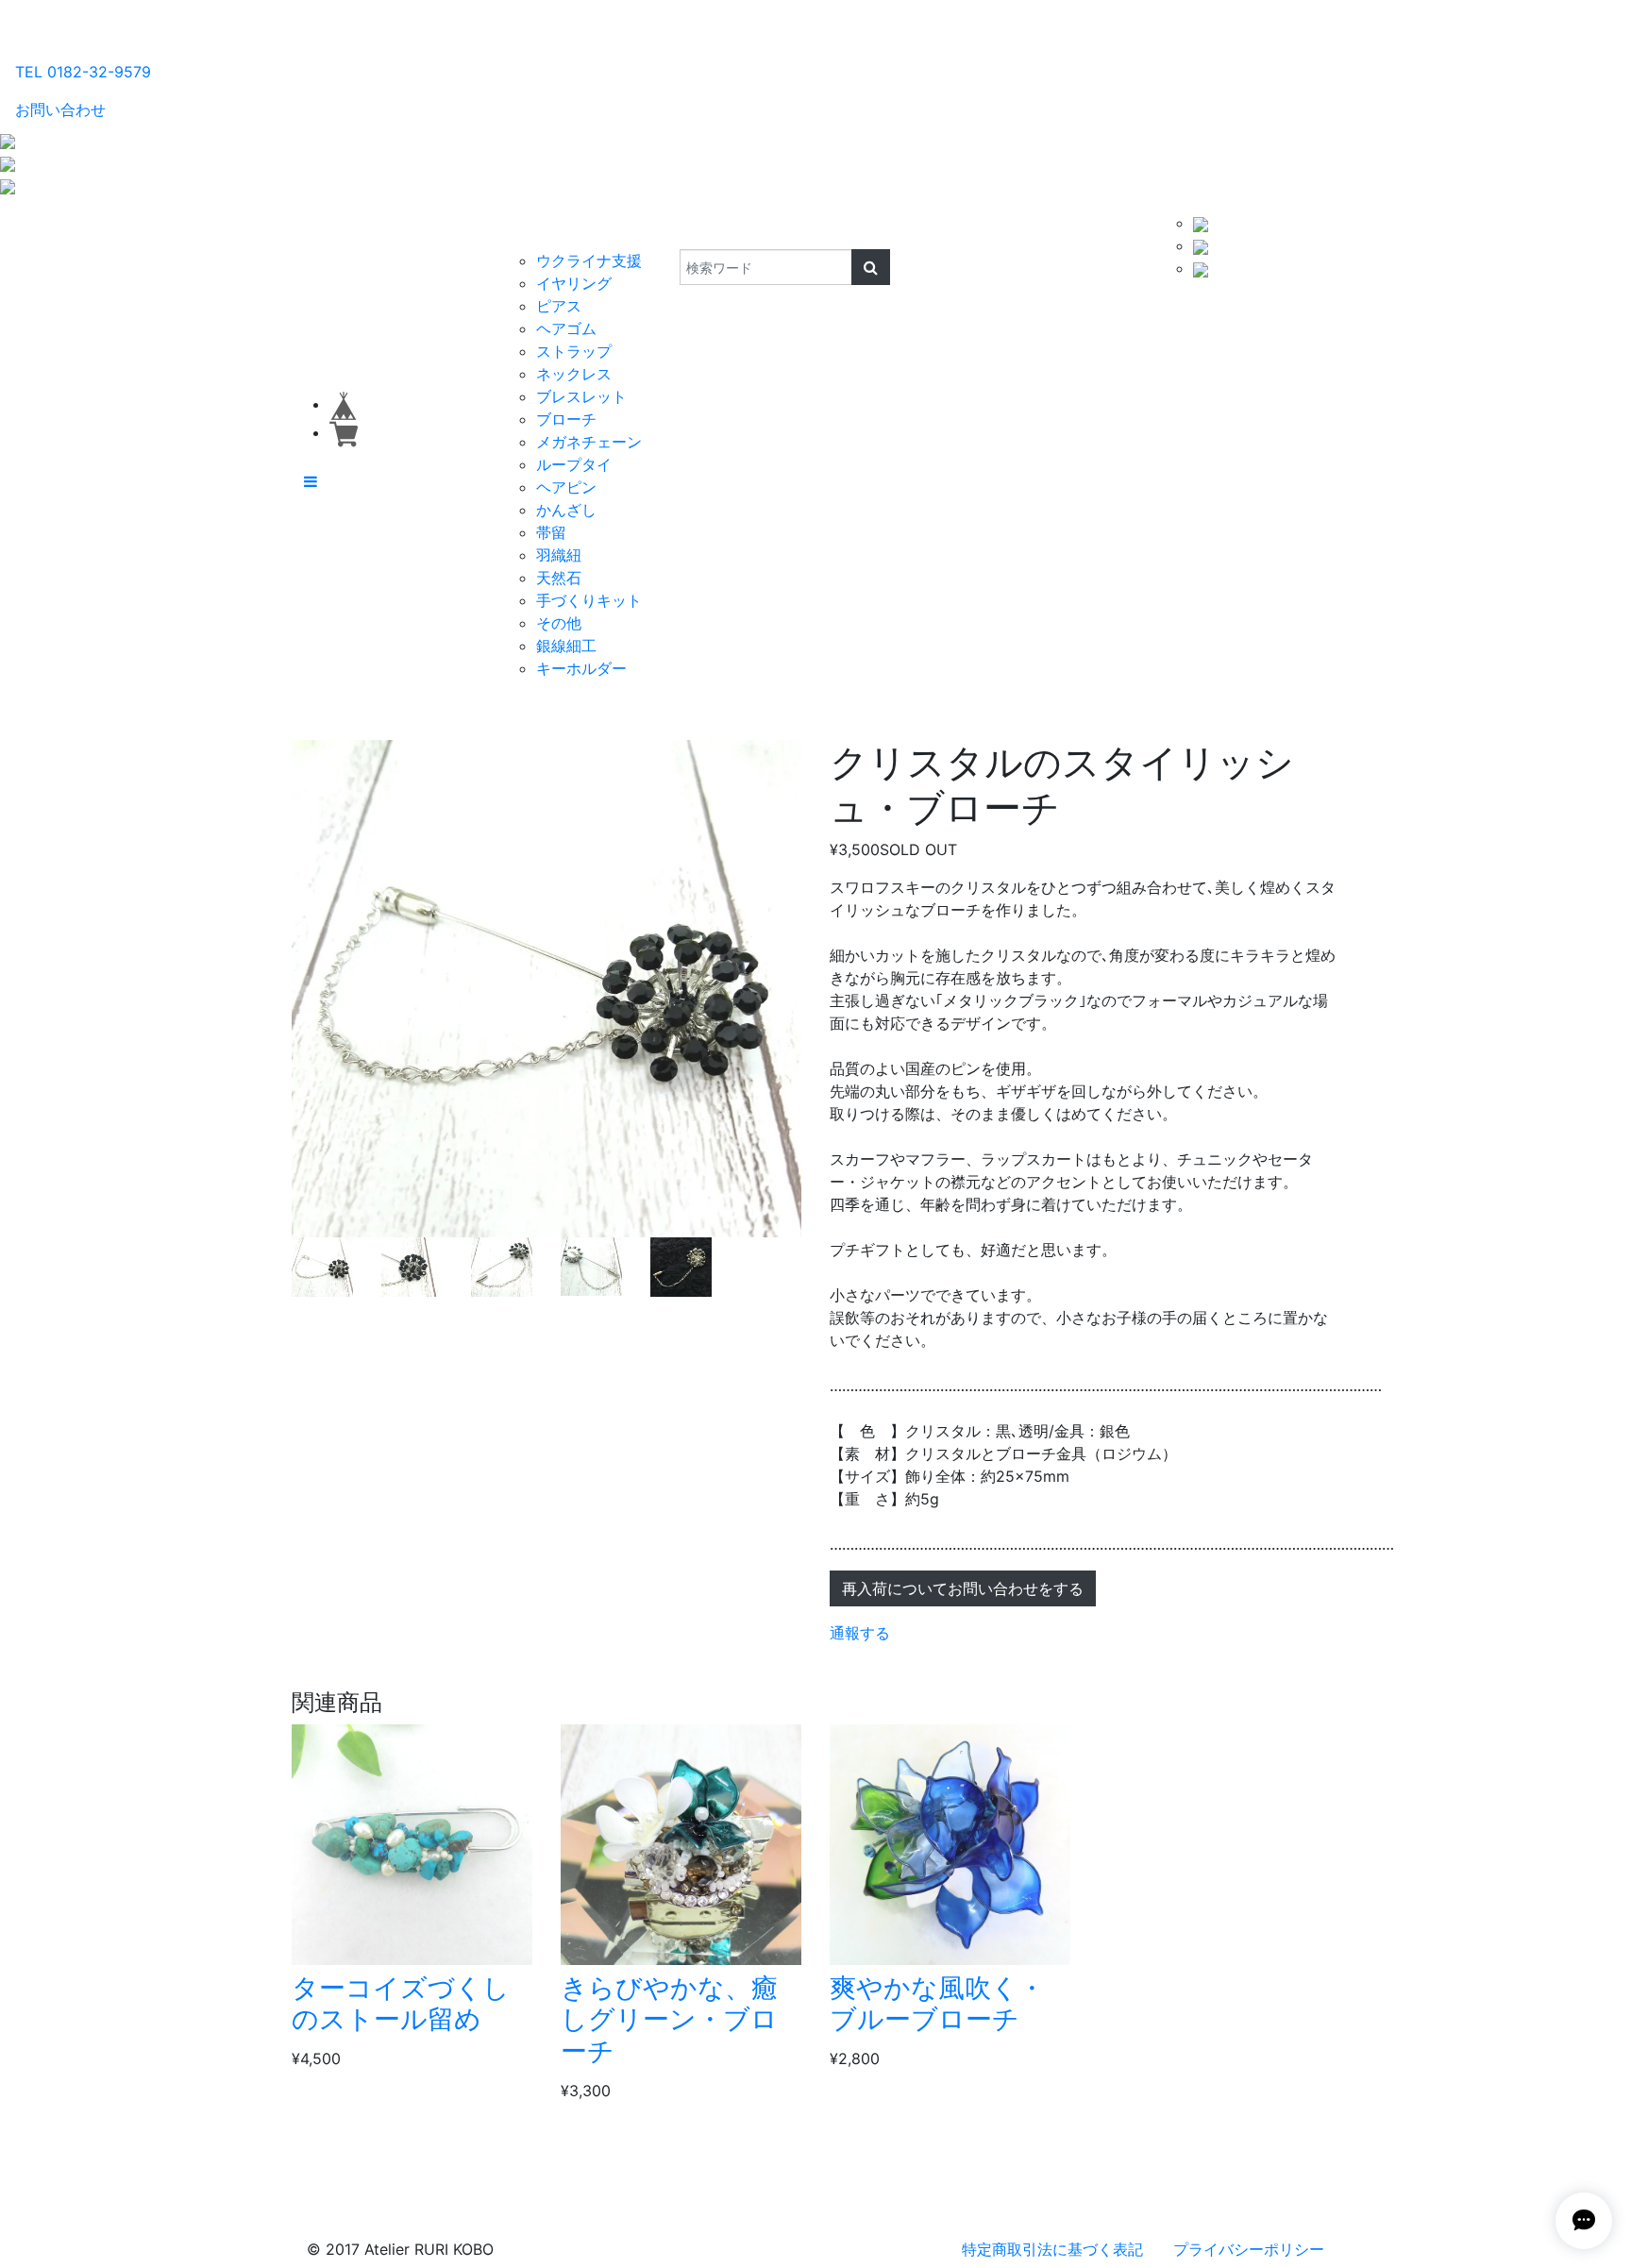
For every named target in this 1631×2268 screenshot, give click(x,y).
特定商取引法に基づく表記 (1052, 2249)
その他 (559, 623)
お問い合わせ (60, 109)
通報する (860, 1633)
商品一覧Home (439, 230)
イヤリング (574, 283)
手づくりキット (589, 600)
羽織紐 (559, 555)
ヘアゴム (566, 328)
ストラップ (574, 351)
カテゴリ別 (546, 230)
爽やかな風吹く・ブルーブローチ (937, 2004)
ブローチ (566, 419)
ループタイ (574, 464)
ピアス (559, 306)
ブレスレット (581, 396)
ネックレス (574, 374)
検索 (667, 230)
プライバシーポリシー (1249, 2249)
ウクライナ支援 (589, 260)
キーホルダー (581, 668)
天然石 (559, 578)
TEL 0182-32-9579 (83, 72)
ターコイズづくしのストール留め (401, 2004)
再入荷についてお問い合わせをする (963, 1588)
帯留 (551, 532)
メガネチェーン (589, 442)
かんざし (566, 510)
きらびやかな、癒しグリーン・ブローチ (669, 2019)
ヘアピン (566, 487)
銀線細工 (566, 646)
